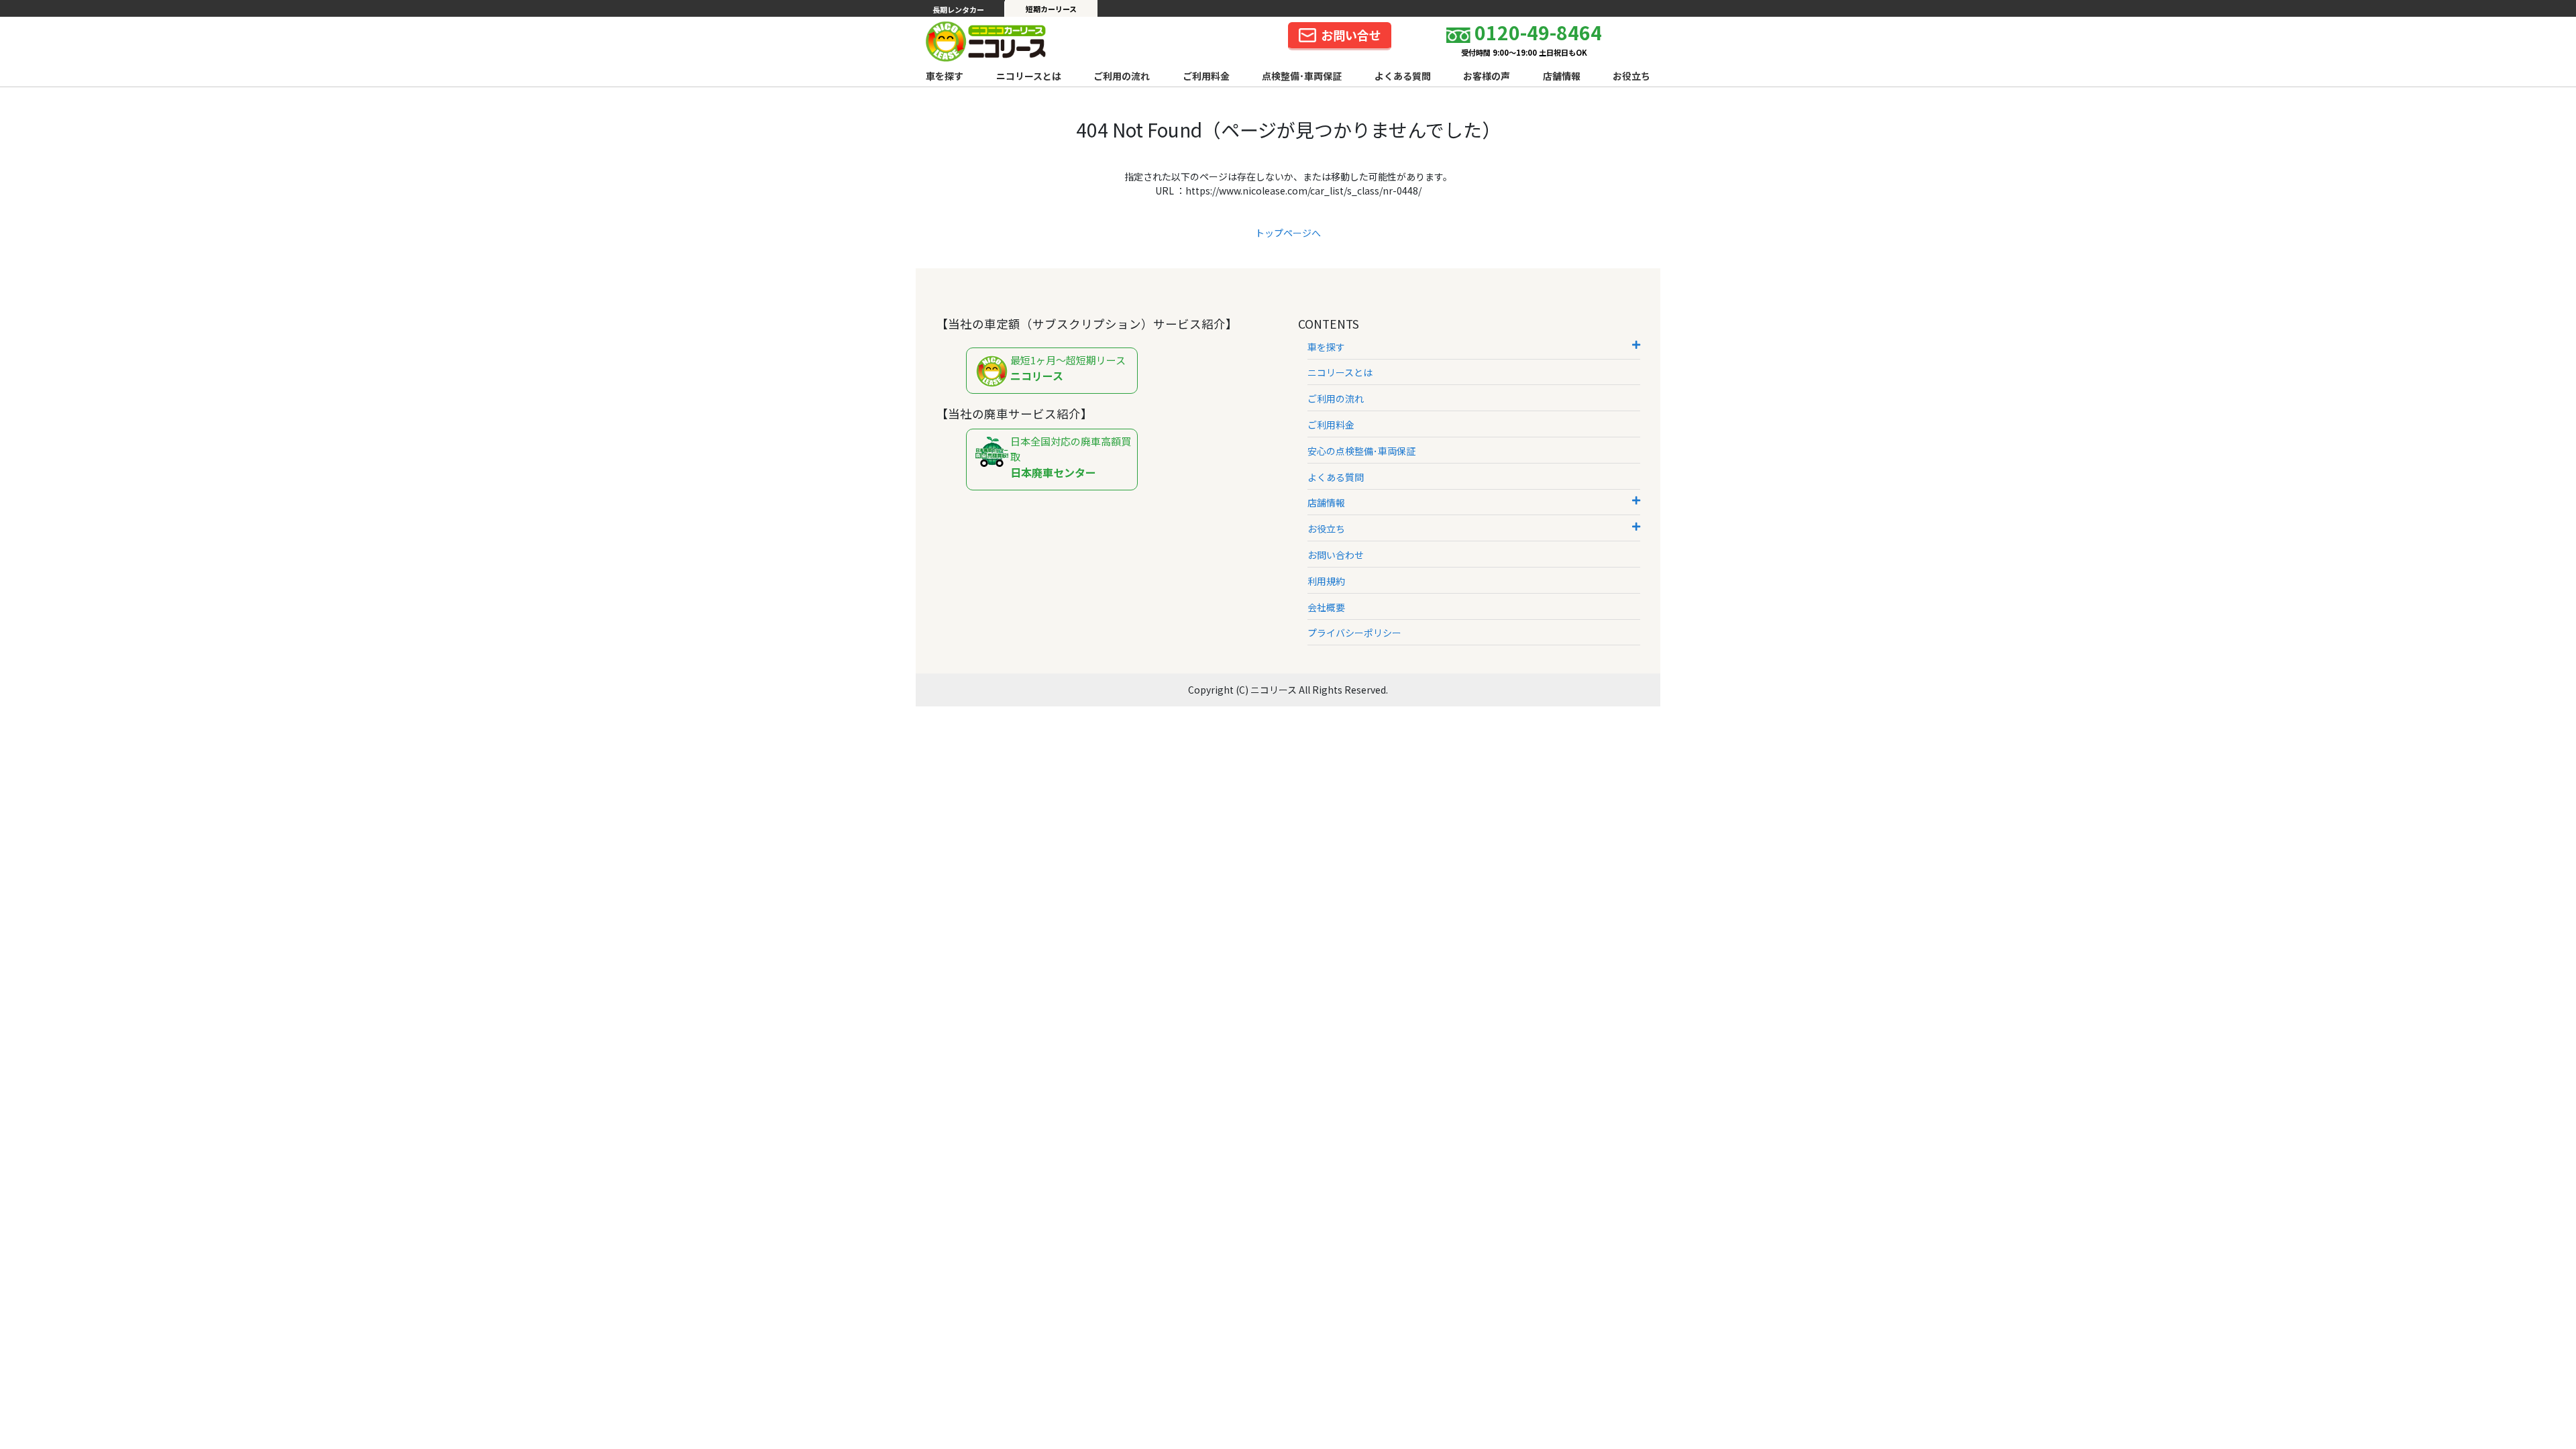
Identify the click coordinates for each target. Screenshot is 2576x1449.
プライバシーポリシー (1354, 633)
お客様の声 (1487, 76)
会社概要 (1326, 607)
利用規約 (1326, 581)
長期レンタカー (958, 9)
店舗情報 (1562, 76)
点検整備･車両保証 (1302, 76)
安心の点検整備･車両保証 (1361, 451)
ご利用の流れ (1122, 76)
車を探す (945, 76)
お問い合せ (1351, 35)
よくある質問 (1403, 76)
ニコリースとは (1029, 76)
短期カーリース (1051, 9)
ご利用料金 (1206, 76)
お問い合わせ (1336, 555)
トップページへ (1288, 233)
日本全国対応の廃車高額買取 (1071, 457)
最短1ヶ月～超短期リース (1068, 369)
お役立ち (1631, 76)
